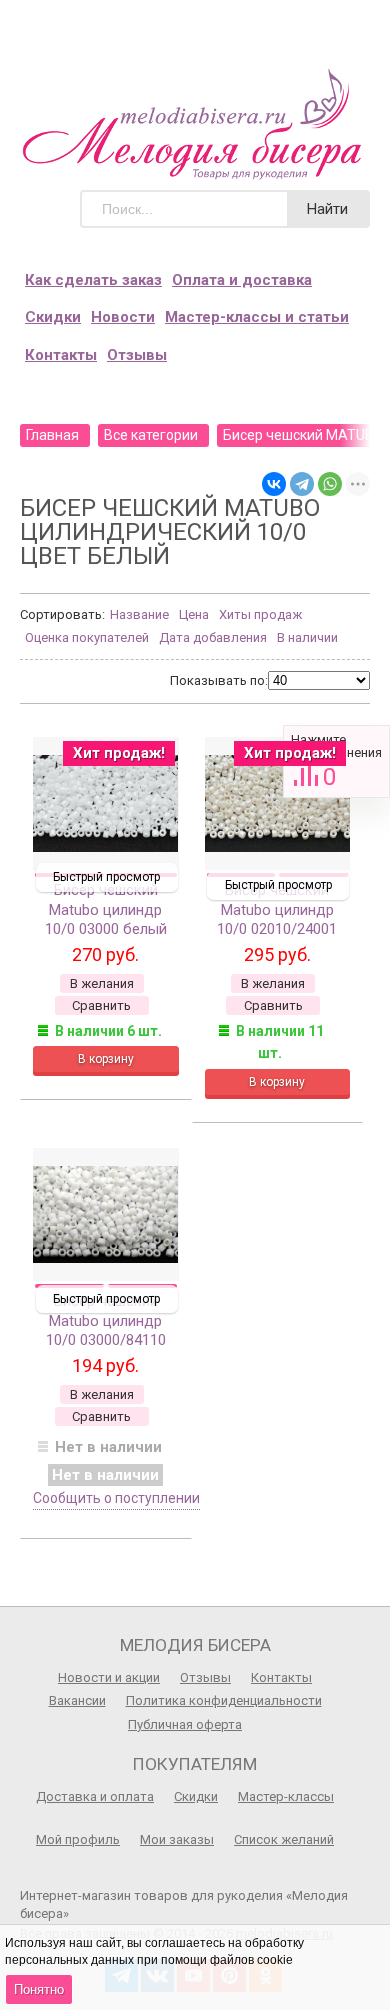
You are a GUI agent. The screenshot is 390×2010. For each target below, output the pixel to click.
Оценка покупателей (87, 637)
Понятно (39, 1989)
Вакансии (77, 1700)
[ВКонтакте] (274, 484)
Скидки (53, 317)
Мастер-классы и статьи (257, 317)
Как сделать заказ (93, 280)
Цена (194, 614)
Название (139, 614)
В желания (102, 983)
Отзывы (137, 355)
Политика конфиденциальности (224, 1700)
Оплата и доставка (242, 280)
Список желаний (284, 1839)
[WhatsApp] (330, 484)
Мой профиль (78, 1839)
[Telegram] (302, 484)
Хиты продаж (260, 614)
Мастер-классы (286, 1796)
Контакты (61, 355)
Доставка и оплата (95, 1796)
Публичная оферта (185, 1724)
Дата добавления (213, 637)
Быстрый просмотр (106, 877)
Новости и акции (109, 1677)
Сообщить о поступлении (116, 1498)
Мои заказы (177, 1839)
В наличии (307, 637)
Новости (123, 317)
